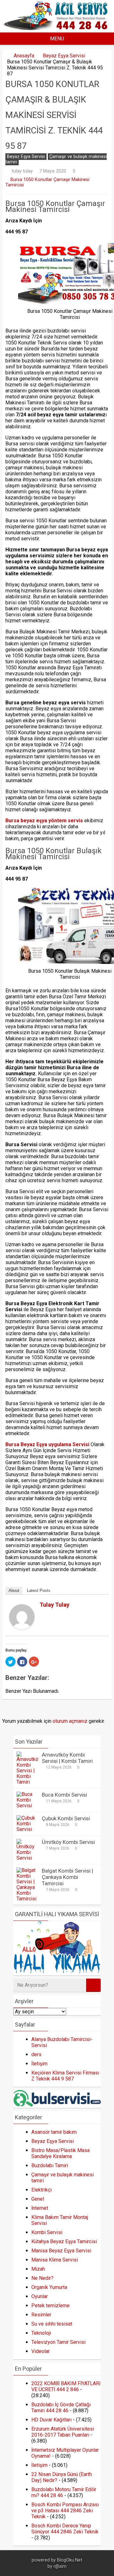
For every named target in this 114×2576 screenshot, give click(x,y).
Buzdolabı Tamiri (50, 2165)
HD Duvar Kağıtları (51, 2420)
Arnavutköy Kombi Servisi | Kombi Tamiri (67, 1758)
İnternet (40, 2208)
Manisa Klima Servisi (55, 2260)
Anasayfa (24, 56)
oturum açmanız (70, 1721)
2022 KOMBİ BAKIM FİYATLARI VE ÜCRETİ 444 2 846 (66, 2386)
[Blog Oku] (57, 28)
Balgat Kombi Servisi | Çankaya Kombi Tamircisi (67, 1877)
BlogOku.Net (70, 2560)
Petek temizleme (51, 2306)
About (14, 1590)
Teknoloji (41, 2333)
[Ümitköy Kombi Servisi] (28, 1858)
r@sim (60, 2566)
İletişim (39, 2064)
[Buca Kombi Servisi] (28, 1806)
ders (36, 2054)
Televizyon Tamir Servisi (58, 2342)
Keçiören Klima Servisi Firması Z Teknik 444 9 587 (65, 2076)
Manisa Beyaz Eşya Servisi (61, 2251)
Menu (57, 39)
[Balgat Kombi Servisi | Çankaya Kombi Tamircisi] (28, 1899)
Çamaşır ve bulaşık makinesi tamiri (56, 159)
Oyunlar (40, 2296)
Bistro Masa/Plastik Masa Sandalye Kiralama (60, 2153)
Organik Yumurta (49, 2287)
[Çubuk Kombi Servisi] (28, 1829)
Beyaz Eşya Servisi (64, 56)
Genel (38, 2199)
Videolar (41, 2351)
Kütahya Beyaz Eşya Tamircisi (64, 2242)
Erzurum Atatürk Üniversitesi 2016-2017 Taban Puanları (63, 2432)
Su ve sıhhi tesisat (52, 2324)
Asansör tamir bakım (54, 2132)
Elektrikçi (41, 2190)
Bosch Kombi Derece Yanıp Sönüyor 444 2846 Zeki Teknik (65, 2529)
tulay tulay (22, 171)
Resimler (41, 2315)
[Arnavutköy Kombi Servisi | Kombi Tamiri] (28, 1782)
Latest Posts (39, 1590)
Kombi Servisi (47, 2232)
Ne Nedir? (42, 2278)
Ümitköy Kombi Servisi (68, 1842)
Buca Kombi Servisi (64, 1795)
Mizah (38, 2269)
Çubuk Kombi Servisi (66, 1818)
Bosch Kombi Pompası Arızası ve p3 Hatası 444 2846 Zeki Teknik (65, 2511)
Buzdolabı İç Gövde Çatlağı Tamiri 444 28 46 (61, 2408)
